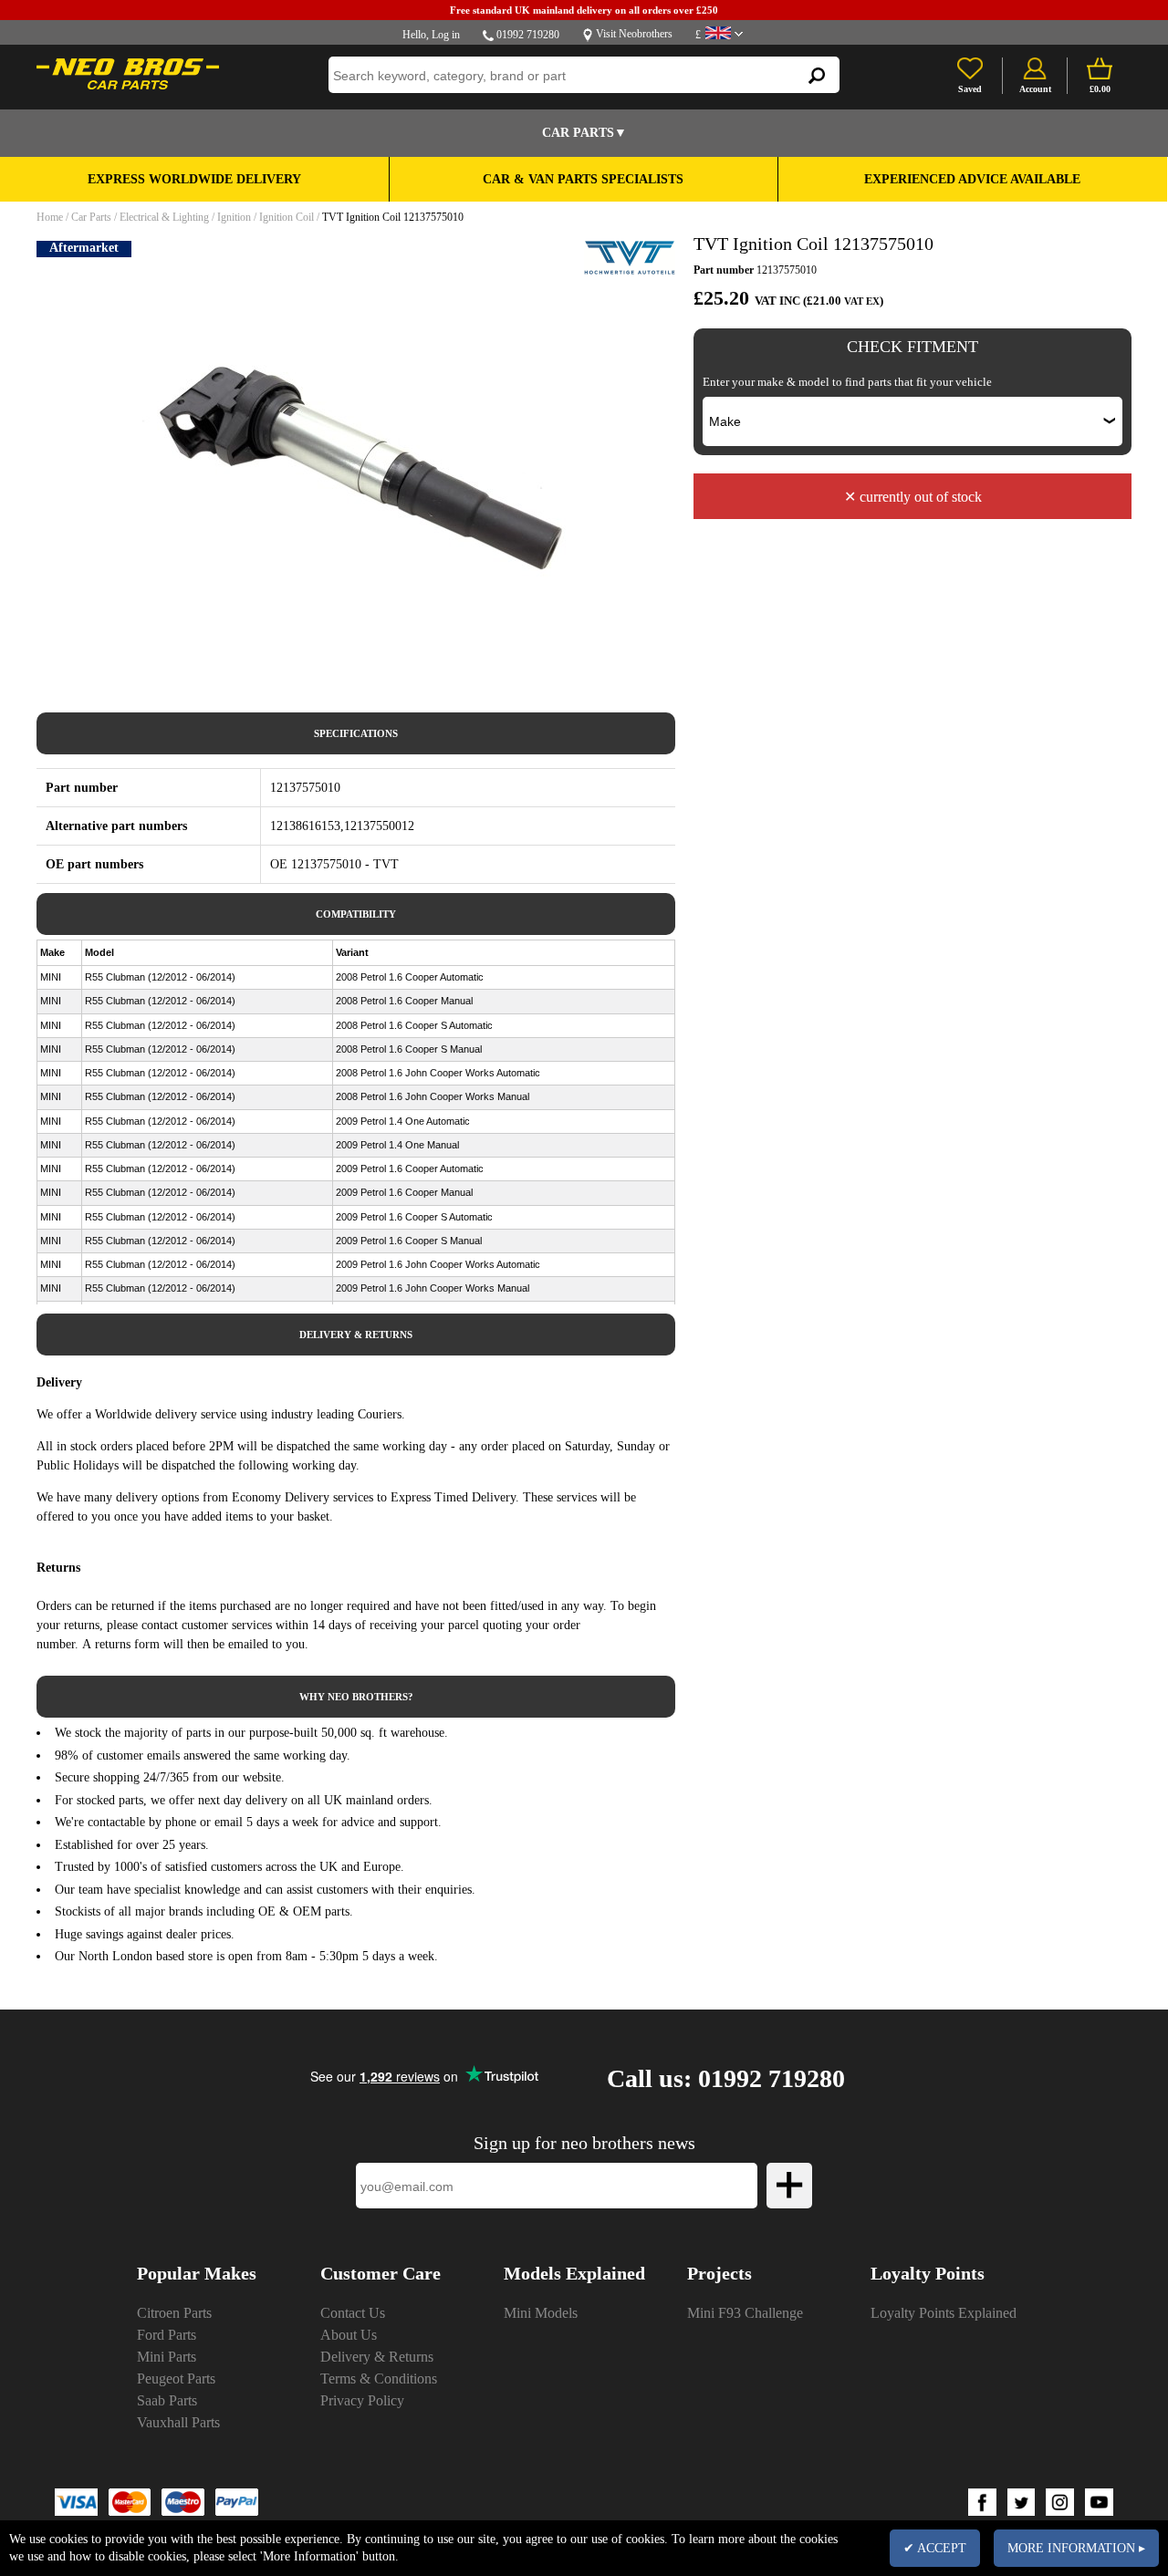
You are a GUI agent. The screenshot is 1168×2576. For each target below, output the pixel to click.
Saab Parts (167, 2400)
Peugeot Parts (176, 2379)
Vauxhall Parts (178, 2422)
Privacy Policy (362, 2400)
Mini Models (541, 2313)
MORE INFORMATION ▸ (1076, 2548)
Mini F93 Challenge (745, 2313)
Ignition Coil (287, 217)
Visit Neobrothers (634, 34)
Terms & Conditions (379, 2379)
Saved (970, 89)
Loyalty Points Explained (944, 2313)
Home (50, 217)
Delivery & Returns (377, 2357)
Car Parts (91, 217)
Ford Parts (167, 2335)
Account (1035, 89)
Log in (446, 35)
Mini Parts (167, 2357)
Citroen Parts (174, 2313)
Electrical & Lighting (164, 217)
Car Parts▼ (584, 133)
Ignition (234, 217)
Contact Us (353, 2313)
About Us (349, 2335)
